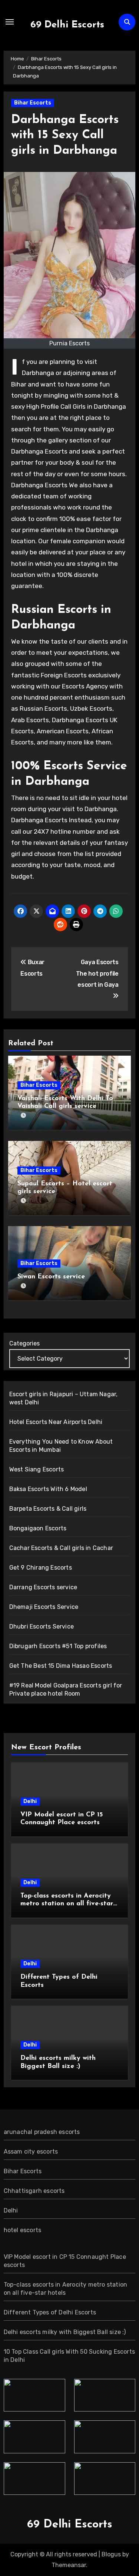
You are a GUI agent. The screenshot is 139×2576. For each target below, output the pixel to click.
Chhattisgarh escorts (34, 2191)
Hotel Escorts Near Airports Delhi (56, 1422)
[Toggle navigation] (10, 22)
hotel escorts (23, 2230)
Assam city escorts (31, 2152)
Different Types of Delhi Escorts (50, 2312)
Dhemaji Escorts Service (44, 1607)
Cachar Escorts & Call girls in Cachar (61, 1548)
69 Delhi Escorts (67, 25)
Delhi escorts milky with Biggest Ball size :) (65, 2332)
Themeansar (69, 2565)
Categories (24, 1343)
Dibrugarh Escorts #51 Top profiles (58, 1646)
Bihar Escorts (33, 103)
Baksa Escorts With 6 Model (48, 1489)
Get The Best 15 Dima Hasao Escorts (61, 1666)
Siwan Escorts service (51, 1277)
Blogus (111, 2554)
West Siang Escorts (37, 1469)
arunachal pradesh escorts (42, 2132)
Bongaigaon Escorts (38, 1528)
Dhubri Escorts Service (42, 1626)
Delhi (30, 1801)
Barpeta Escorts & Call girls (48, 1509)
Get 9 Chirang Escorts (41, 1568)
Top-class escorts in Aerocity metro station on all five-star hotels (67, 1904)
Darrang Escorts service (43, 1587)
